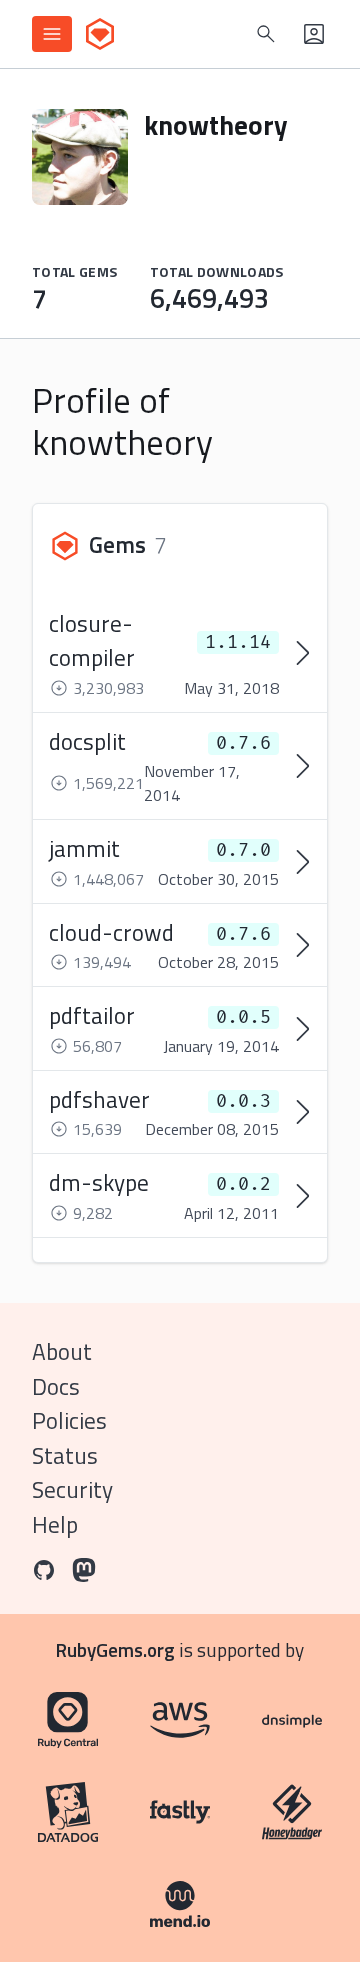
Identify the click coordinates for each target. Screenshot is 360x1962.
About (62, 1351)
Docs (56, 1386)
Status (65, 1455)
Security (72, 1489)
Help (55, 1524)
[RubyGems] (100, 34)
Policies (69, 1420)
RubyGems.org (115, 1649)
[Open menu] (52, 34)
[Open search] (266, 34)
